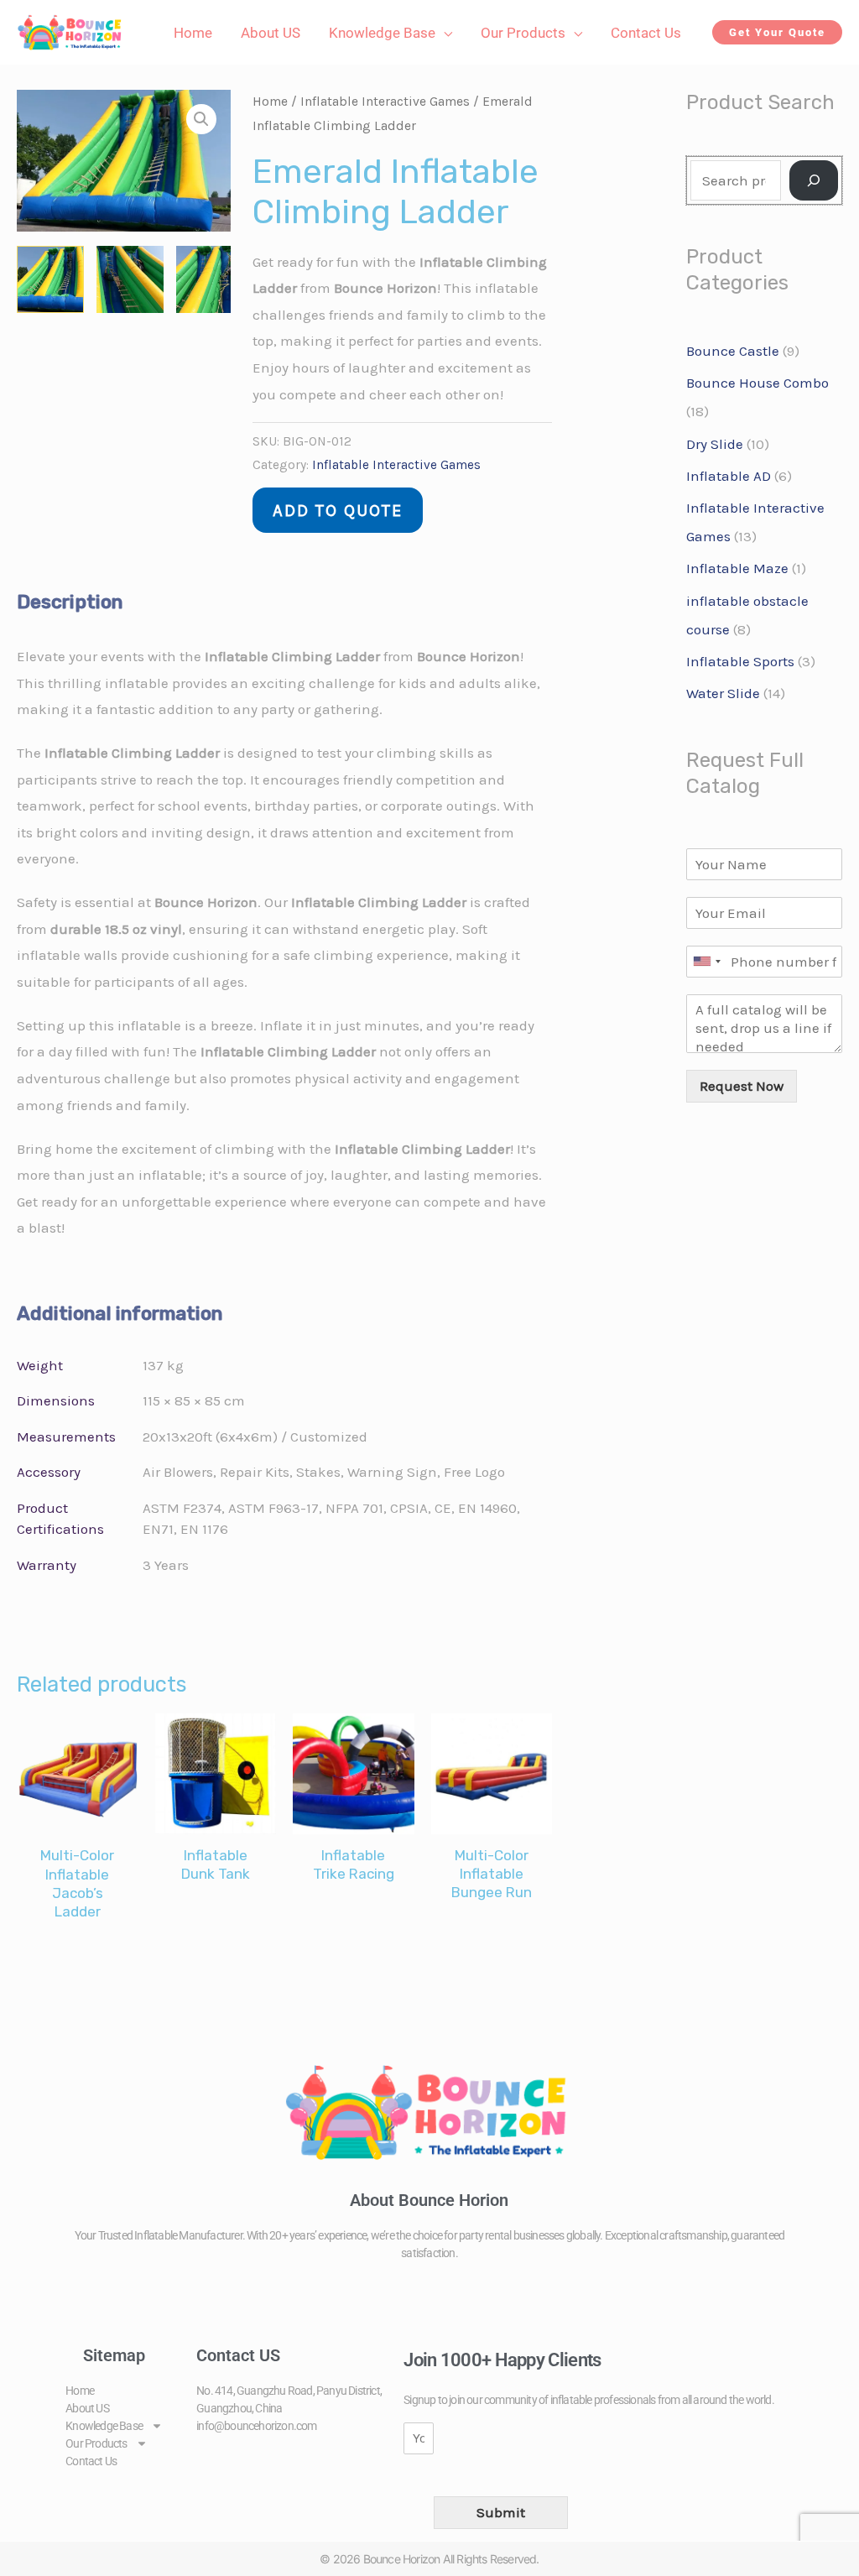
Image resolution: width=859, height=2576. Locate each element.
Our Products (96, 2443)
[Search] (814, 180)
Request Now (742, 1086)
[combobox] (706, 962)
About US (87, 2408)
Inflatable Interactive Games (385, 102)
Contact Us (91, 2461)
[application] (444, 33)
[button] (777, 32)
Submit (501, 2512)
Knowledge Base (104, 2426)
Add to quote (338, 510)
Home (270, 102)
